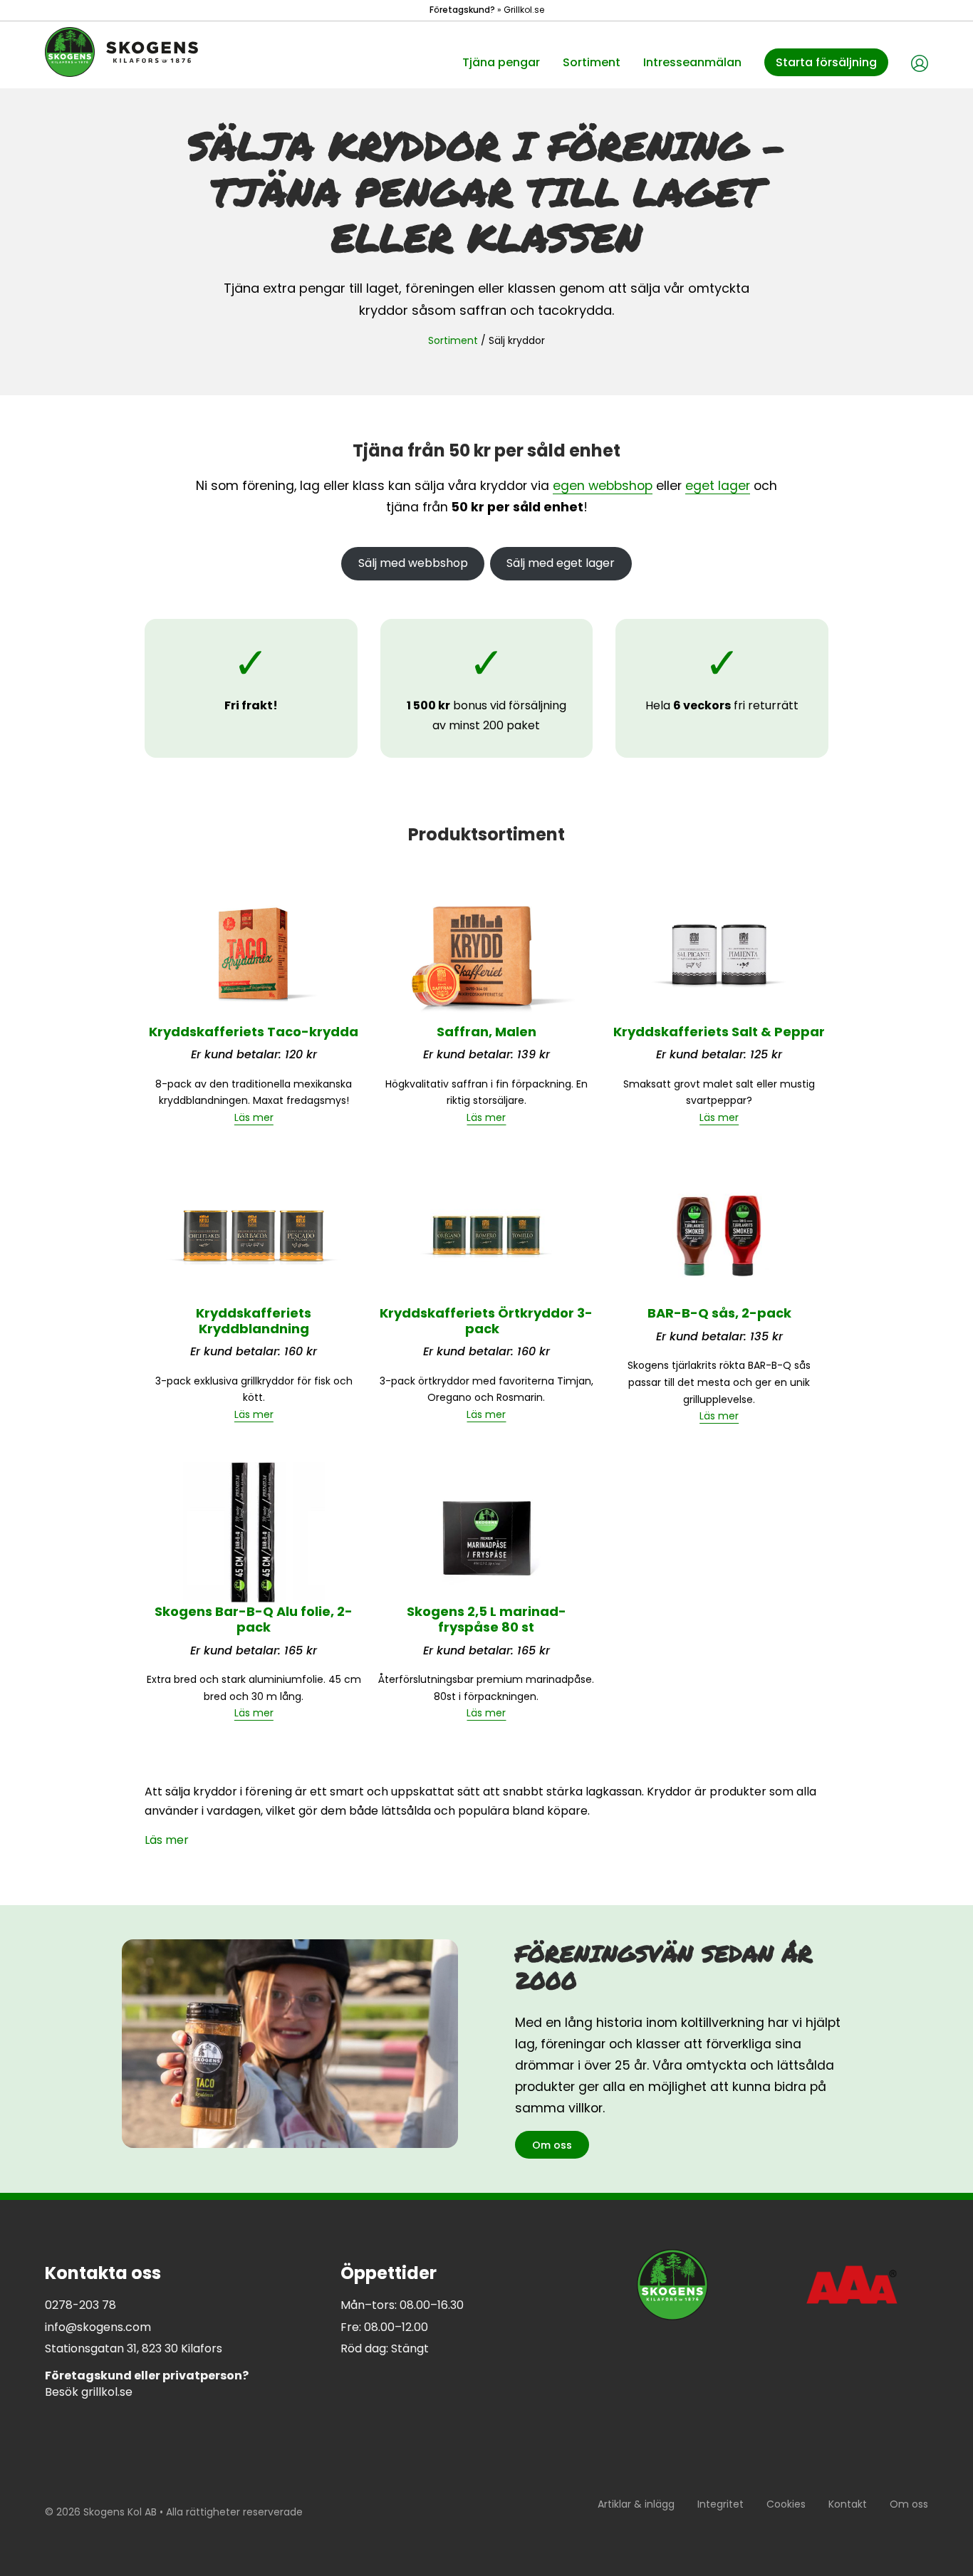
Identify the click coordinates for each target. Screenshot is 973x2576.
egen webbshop (603, 486)
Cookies (786, 2504)
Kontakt (848, 2504)
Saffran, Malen (486, 1032)
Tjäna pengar (501, 62)
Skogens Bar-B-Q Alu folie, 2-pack (254, 1619)
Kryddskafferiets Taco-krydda (254, 1032)
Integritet (720, 2504)
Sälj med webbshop (413, 563)
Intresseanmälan (692, 62)
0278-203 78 (80, 2305)
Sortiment (592, 62)
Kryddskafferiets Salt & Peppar (719, 1032)
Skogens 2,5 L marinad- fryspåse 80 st (486, 1619)
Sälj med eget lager (561, 563)
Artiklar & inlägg (636, 2504)
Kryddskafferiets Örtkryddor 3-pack (486, 1321)
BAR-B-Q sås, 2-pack (719, 1313)
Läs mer (254, 1117)
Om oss (552, 2145)
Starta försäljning (826, 62)
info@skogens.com (98, 2327)
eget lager (718, 486)
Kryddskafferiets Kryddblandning (254, 1321)
